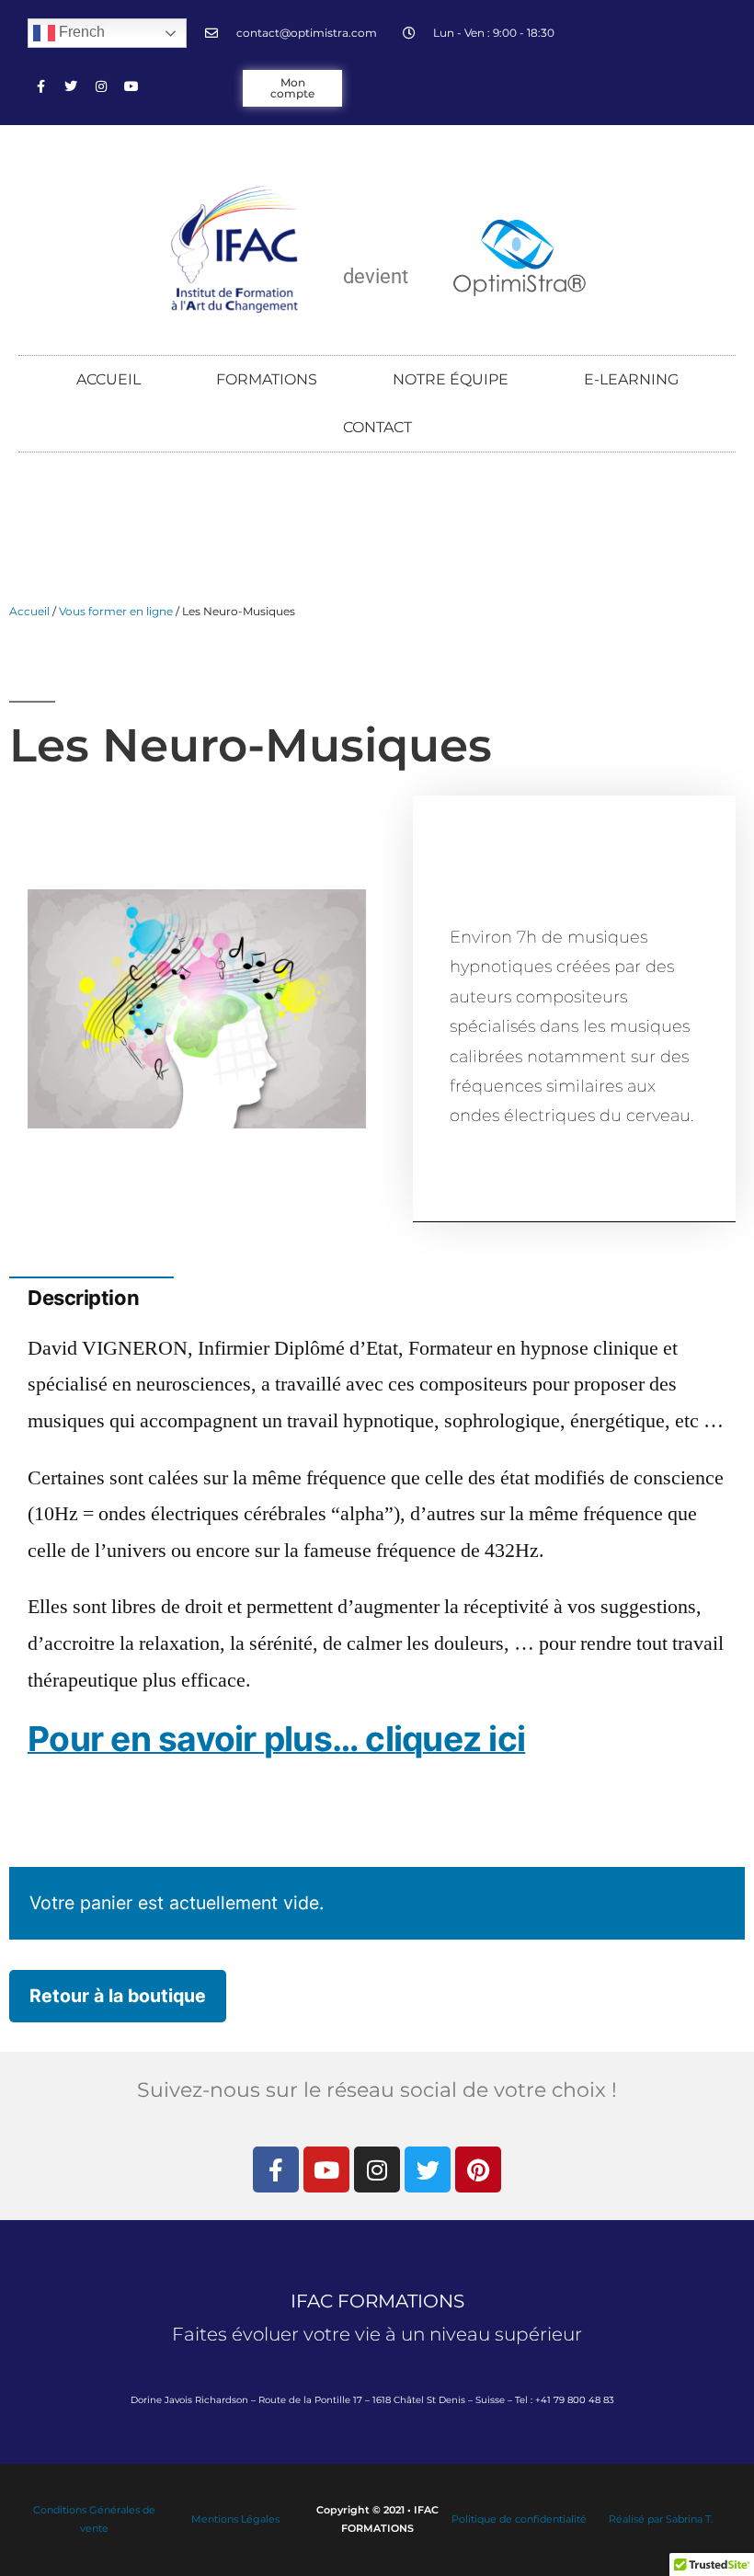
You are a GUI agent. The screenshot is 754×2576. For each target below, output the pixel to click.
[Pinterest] (478, 2170)
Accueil (29, 611)
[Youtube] (131, 86)
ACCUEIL (109, 379)
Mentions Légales (235, 2519)
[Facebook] (40, 86)
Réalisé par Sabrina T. (661, 2519)
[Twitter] (71, 86)
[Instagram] (101, 86)
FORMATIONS (267, 379)
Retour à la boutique (118, 1996)
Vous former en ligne (116, 611)
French (80, 32)
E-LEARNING (631, 379)
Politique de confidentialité (519, 2519)
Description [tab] (91, 1249)
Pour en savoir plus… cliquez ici (276, 1739)
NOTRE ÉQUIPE (451, 379)
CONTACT (377, 427)
